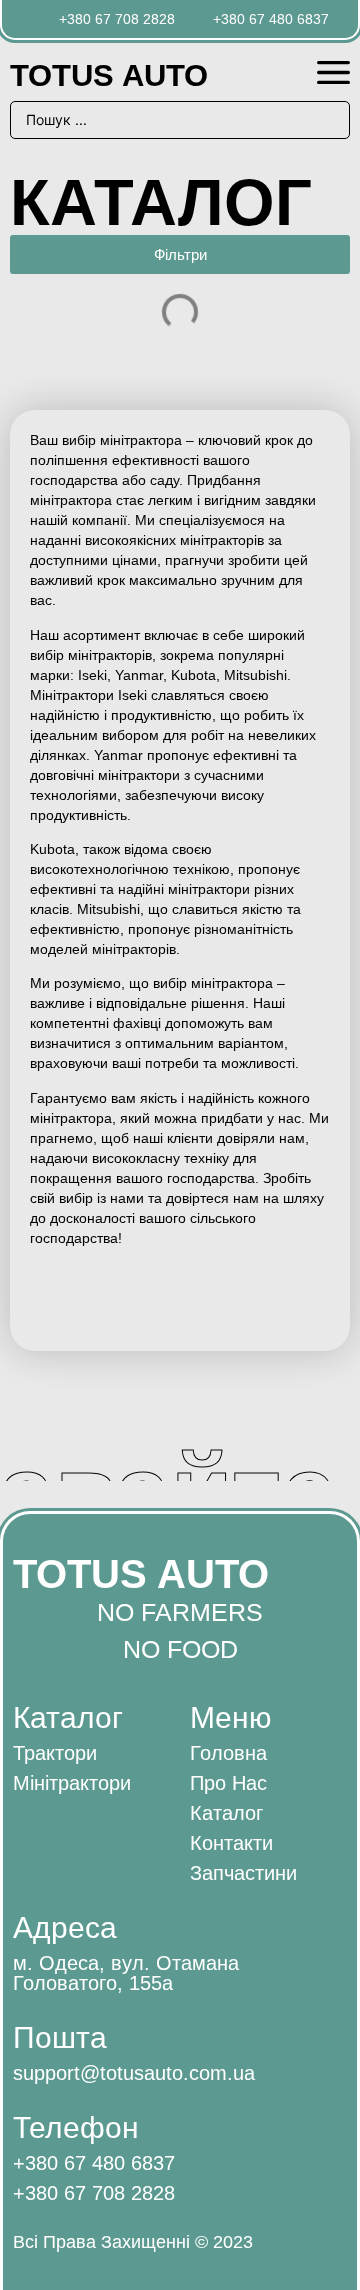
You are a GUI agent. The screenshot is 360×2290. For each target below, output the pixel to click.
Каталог (226, 1813)
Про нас (228, 1783)
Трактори (55, 1753)
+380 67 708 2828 (94, 2193)
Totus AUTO (109, 75)
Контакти (231, 1843)
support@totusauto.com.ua (134, 2073)
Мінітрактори (72, 1783)
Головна (228, 1753)
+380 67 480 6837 (94, 2163)
